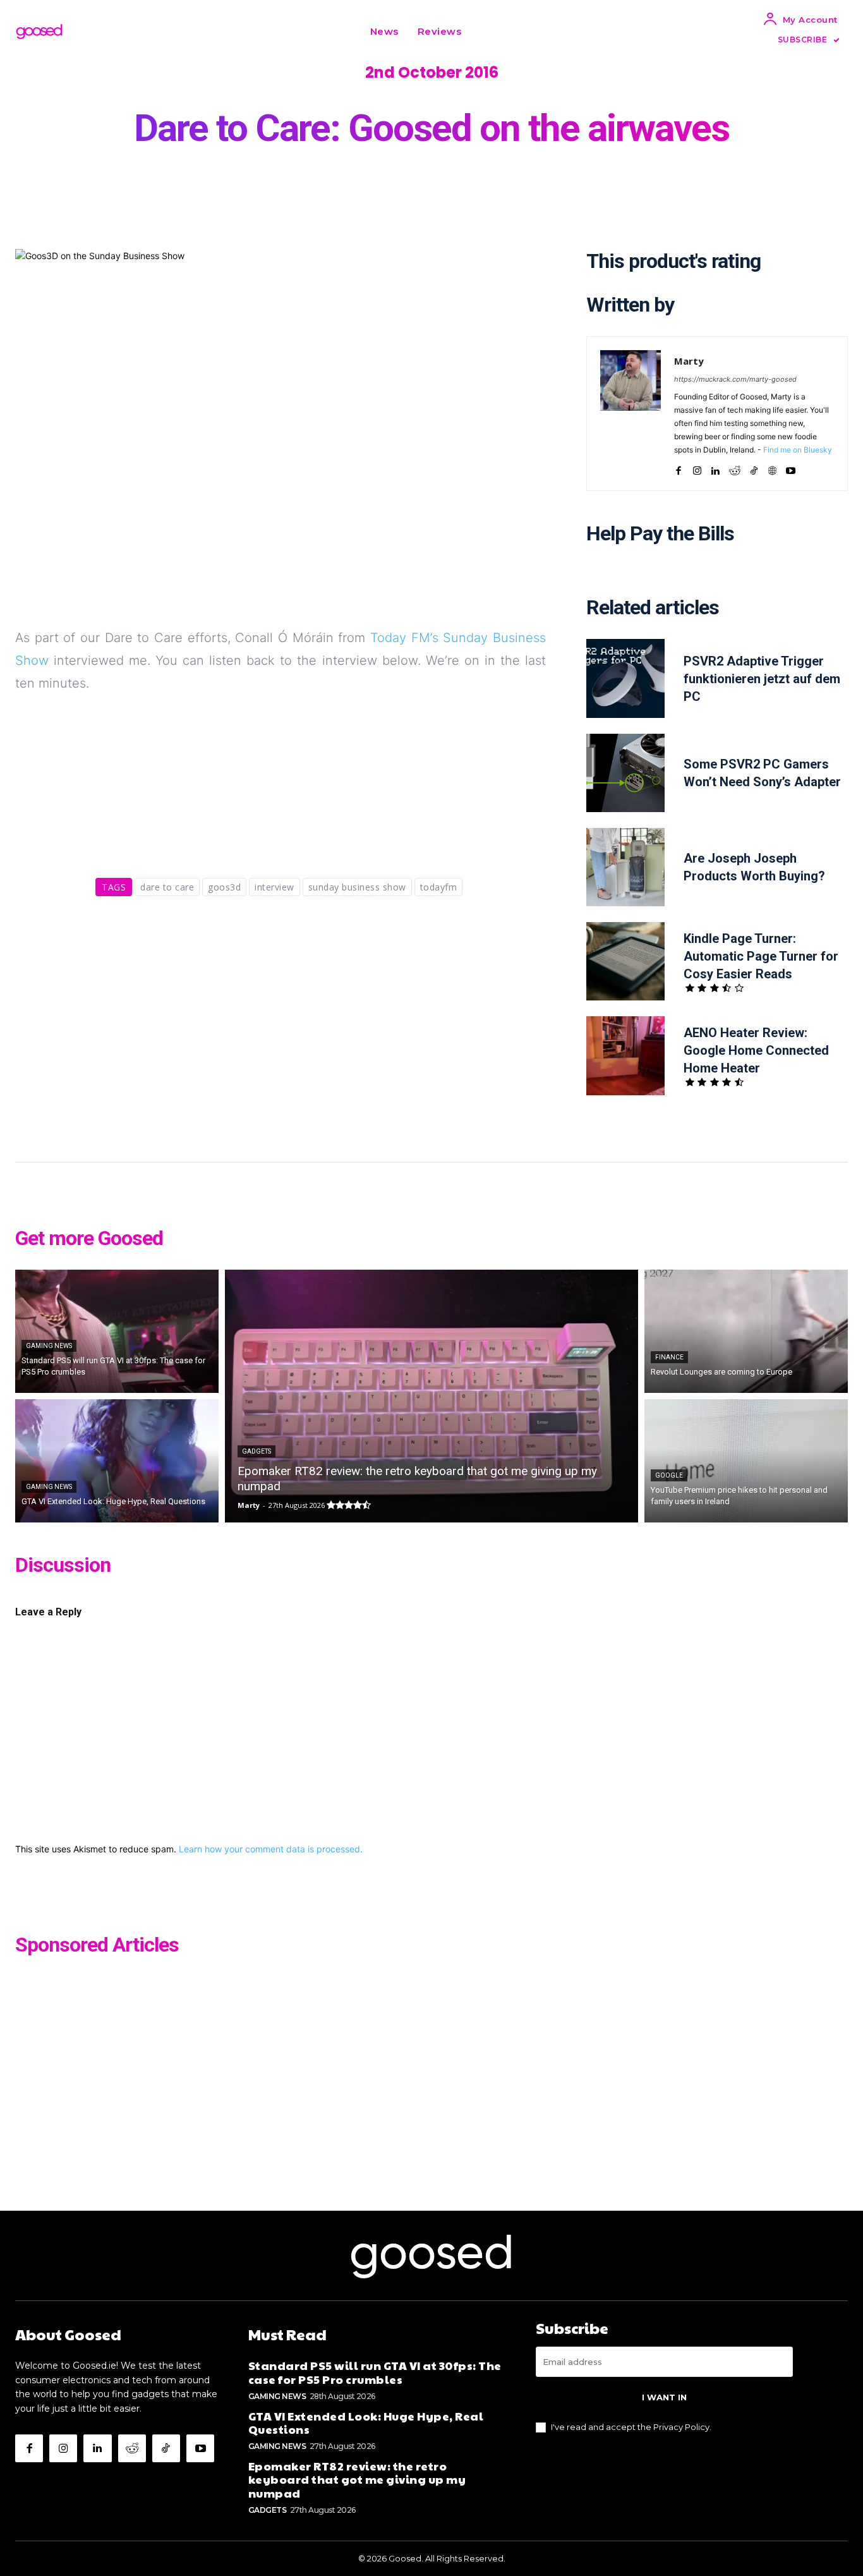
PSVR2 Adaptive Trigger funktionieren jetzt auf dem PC (762, 679)
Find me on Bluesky (798, 450)
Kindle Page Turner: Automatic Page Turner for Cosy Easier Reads (761, 956)
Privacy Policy (681, 2427)
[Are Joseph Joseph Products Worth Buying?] (625, 867)
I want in (664, 2397)
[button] (486, 32)
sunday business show (357, 887)
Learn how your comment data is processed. (271, 1849)
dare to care (167, 887)
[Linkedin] (715, 468)
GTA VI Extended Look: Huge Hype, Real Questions (366, 2423)
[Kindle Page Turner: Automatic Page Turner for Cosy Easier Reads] (625, 961)
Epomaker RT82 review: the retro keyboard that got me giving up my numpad (357, 2479)
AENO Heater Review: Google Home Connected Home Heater (756, 1050)
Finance (669, 1357)
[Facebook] (679, 468)
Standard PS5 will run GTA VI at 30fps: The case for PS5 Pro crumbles (375, 2372)
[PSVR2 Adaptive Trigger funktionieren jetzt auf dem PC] (625, 678)
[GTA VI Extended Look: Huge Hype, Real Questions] (117, 1461)
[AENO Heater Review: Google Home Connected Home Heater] (625, 1055)
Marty (689, 361)
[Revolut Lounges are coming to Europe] (746, 1331)
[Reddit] (735, 468)
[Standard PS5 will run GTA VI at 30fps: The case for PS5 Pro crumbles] (117, 1331)
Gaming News (49, 1346)
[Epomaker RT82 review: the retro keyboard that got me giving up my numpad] (431, 1396)
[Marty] (631, 414)
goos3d (224, 887)
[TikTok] (754, 468)
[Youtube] (791, 468)
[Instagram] (697, 468)
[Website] (772, 468)
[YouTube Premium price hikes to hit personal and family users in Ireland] (746, 1461)
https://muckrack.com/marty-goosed (735, 379)
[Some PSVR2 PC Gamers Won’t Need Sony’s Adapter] (625, 773)
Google (669, 1475)
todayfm (439, 887)
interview (275, 887)
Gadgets (256, 1451)
